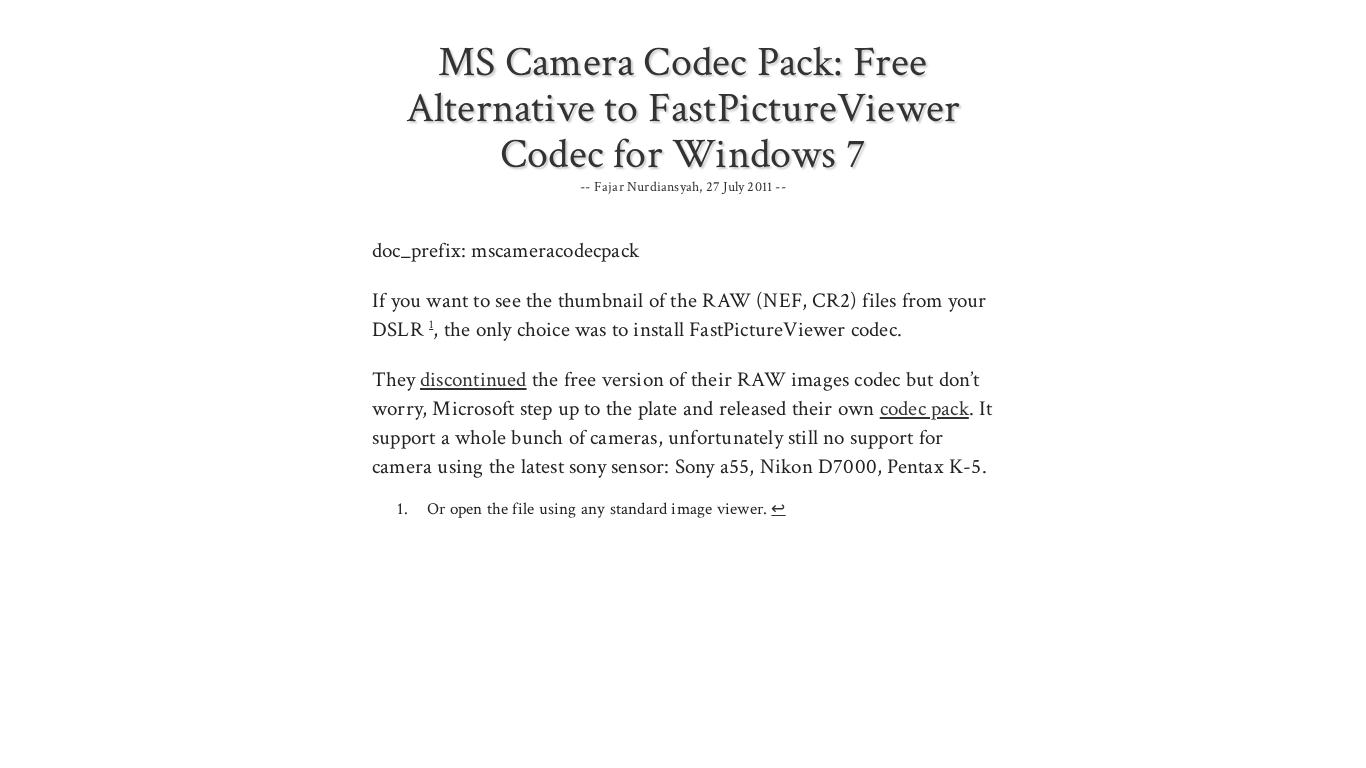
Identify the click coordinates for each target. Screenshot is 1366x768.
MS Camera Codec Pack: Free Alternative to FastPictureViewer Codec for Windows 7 (683, 108)
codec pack (924, 408)
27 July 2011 (739, 187)
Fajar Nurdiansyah (647, 187)
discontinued (473, 379)
